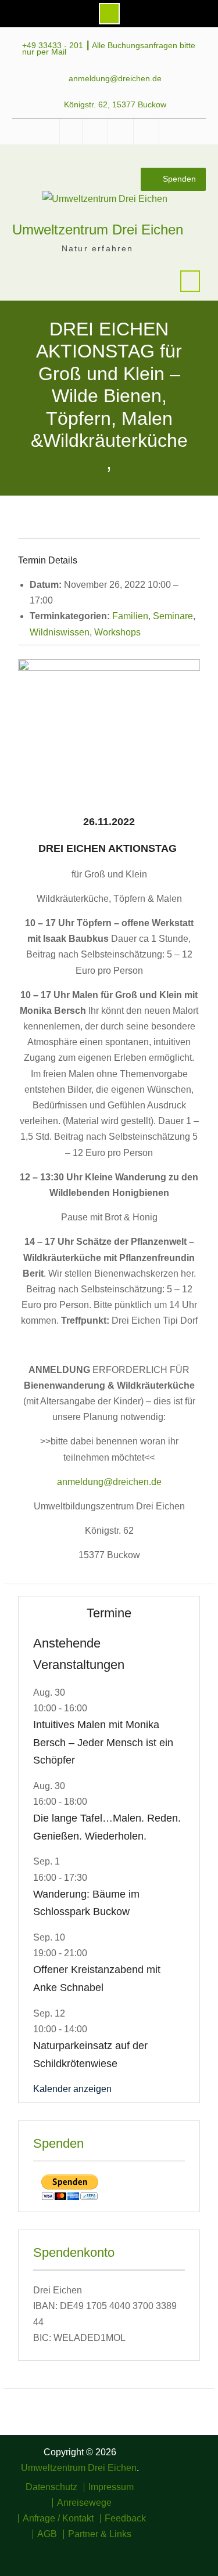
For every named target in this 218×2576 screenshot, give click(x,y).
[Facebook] (84, 2556)
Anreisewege (84, 2503)
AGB (47, 2534)
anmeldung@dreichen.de (115, 79)
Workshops (117, 632)
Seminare (173, 616)
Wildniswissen (60, 632)
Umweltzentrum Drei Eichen (98, 230)
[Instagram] (101, 2556)
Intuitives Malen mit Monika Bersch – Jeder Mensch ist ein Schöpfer (103, 1742)
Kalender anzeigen (72, 2089)
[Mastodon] (135, 2556)
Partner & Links (100, 2534)
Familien (130, 616)
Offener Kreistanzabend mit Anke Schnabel (97, 1979)
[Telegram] (118, 2556)
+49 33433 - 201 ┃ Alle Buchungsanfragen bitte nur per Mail (109, 49)
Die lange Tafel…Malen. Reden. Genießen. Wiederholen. (107, 1827)
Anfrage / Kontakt (58, 2519)
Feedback (125, 2519)
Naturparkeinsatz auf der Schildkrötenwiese (90, 2055)
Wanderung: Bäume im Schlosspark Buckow (86, 1903)
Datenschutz (51, 2487)
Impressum (111, 2487)
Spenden (179, 179)
